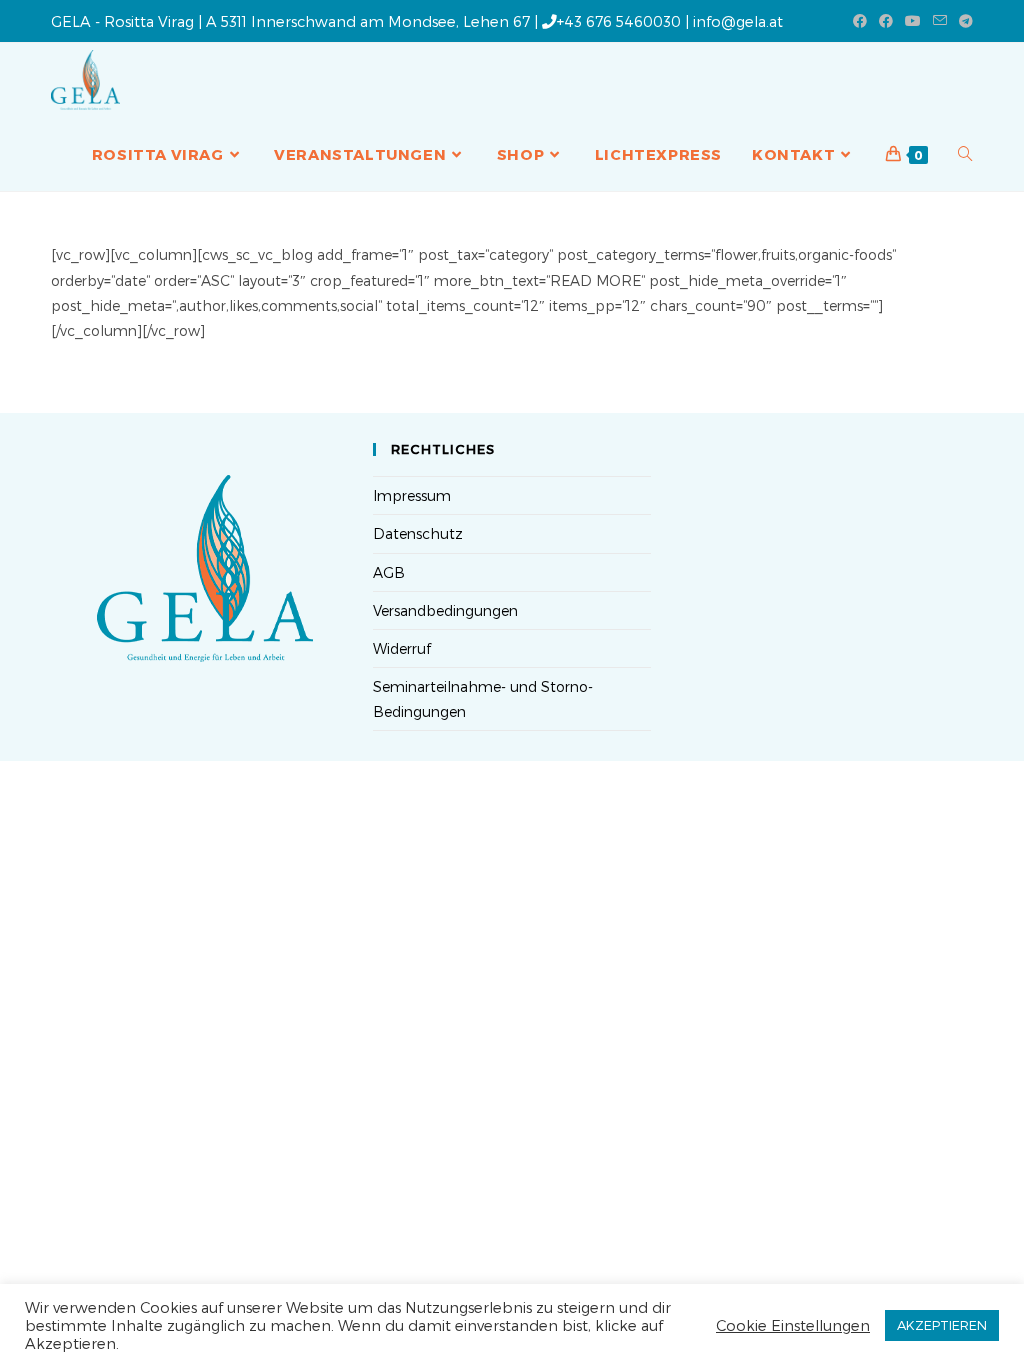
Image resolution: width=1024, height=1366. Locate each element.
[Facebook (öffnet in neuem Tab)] (860, 21)
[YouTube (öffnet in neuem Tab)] (913, 21)
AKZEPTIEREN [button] (942, 1325)
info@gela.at (738, 21)
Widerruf (402, 648)
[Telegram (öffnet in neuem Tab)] (963, 21)
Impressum (412, 495)
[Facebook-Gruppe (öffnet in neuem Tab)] (886, 21)
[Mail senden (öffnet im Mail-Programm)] (940, 21)
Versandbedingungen (445, 610)
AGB (389, 572)
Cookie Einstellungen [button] (793, 1325)
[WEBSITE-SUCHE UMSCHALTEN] (965, 154)
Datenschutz (418, 533)
